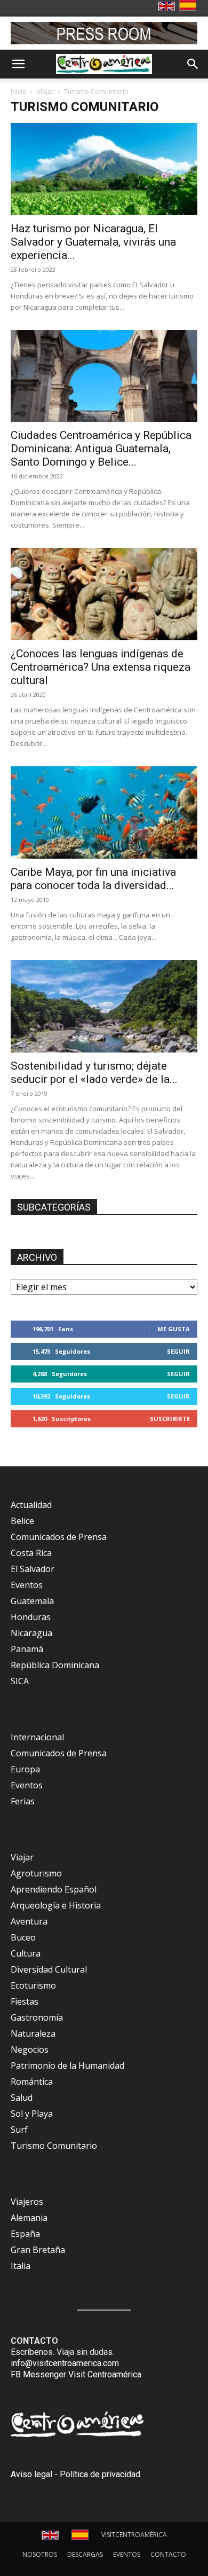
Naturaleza (33, 2033)
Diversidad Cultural (49, 1969)
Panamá (27, 1649)
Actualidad (31, 1505)
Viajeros (27, 2202)
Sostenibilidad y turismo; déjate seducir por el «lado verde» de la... (94, 1073)
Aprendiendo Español (54, 1889)
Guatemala (32, 1601)
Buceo (23, 1937)
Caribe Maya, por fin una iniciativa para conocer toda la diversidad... (93, 879)
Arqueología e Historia (56, 1905)
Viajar (45, 92)
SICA (20, 1681)
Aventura (29, 1921)
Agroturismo (36, 1873)
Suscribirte (170, 1419)
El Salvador (33, 1569)
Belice (22, 1521)
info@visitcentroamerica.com (65, 2363)
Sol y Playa (32, 2114)
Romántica (32, 2082)
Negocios (30, 2049)
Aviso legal (31, 2474)
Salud (22, 2098)
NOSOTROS (40, 2554)
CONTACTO (168, 2554)
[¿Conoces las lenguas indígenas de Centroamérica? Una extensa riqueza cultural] (104, 594)
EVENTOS (127, 2554)
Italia (21, 2266)
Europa (25, 1769)
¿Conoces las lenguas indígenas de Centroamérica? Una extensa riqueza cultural (101, 667)
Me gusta (174, 1329)
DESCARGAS (85, 2554)
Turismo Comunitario (54, 2146)
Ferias (23, 1801)
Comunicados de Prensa (59, 1537)
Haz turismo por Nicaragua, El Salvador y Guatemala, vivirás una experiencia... (93, 242)
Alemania (29, 2218)
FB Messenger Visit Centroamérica (76, 2374)
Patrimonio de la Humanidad (67, 2065)
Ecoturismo (33, 1985)
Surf (19, 2130)
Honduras (31, 1617)
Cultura (26, 1953)
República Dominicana (55, 1665)
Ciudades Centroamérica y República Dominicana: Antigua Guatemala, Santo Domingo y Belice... (101, 449)
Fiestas (25, 2001)
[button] (18, 64)
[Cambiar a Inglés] (168, 7)
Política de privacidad (100, 2474)
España (25, 2234)
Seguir (178, 1351)
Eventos (27, 1585)
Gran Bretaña (38, 2250)
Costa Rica (31, 1553)
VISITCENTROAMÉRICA (134, 2535)
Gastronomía (37, 2017)
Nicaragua (31, 1633)
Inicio (19, 92)
